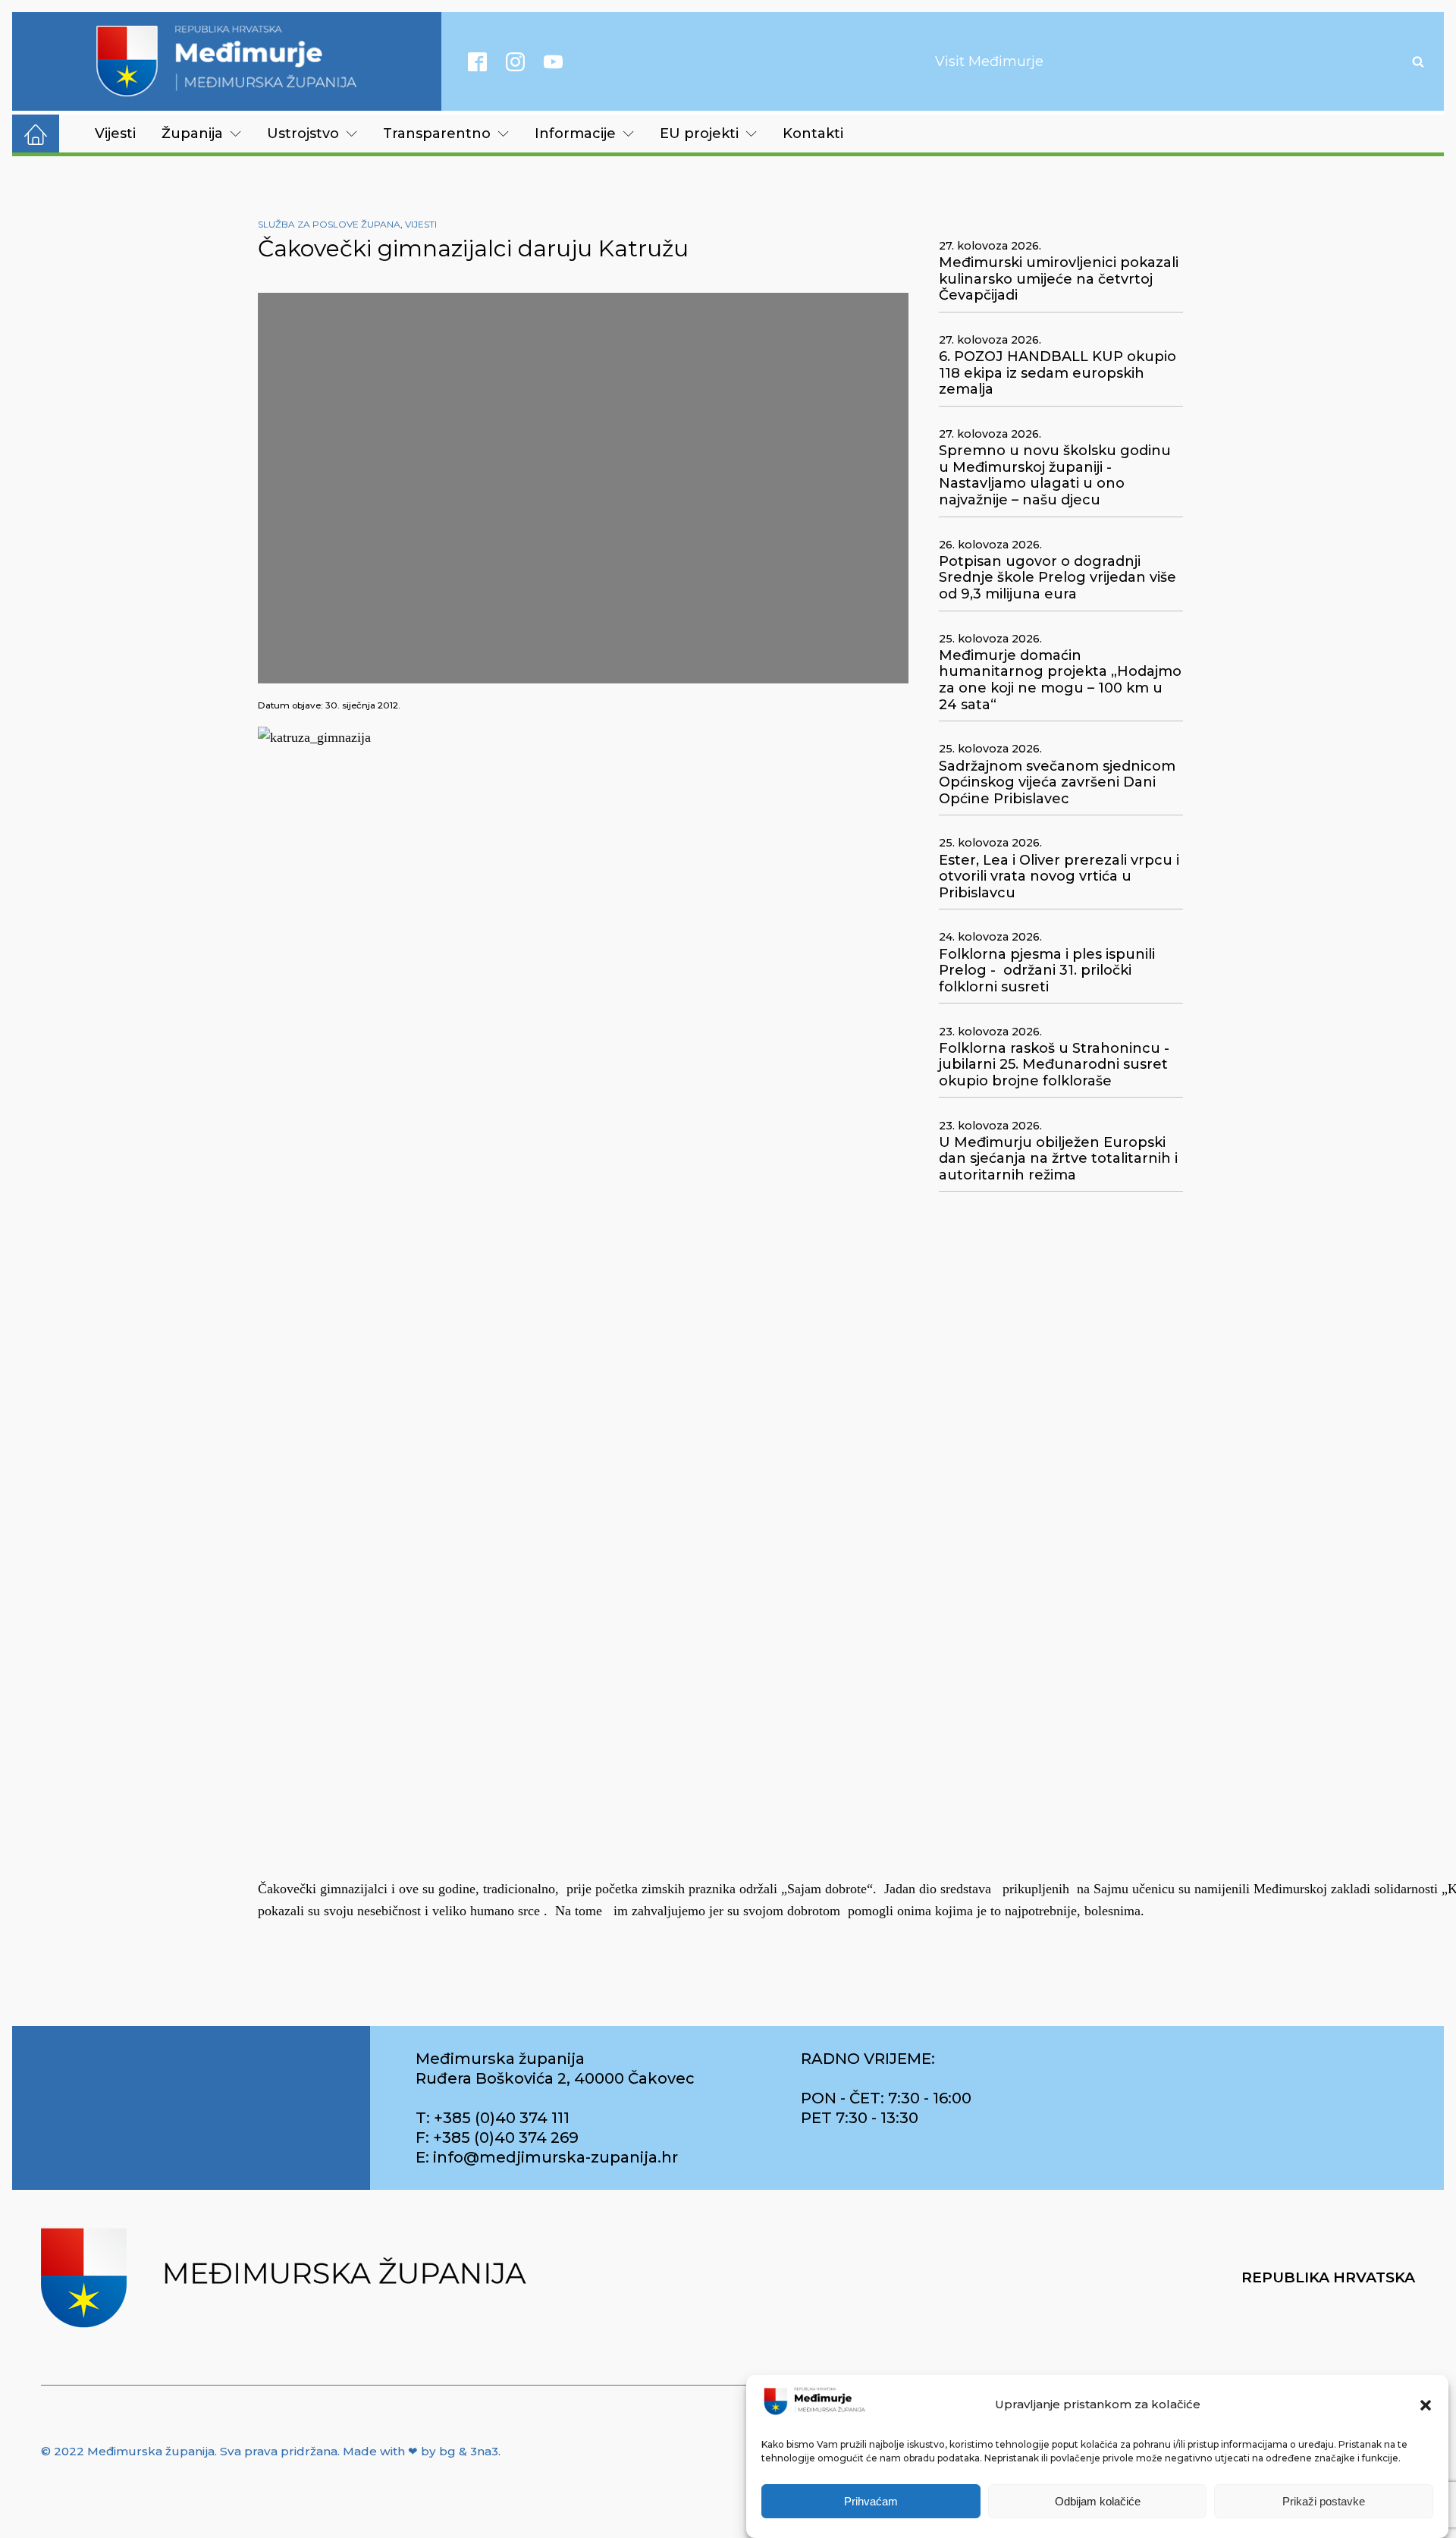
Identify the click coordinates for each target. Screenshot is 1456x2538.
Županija (192, 133)
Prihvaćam (871, 2502)
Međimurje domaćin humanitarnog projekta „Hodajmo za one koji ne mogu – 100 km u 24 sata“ (1060, 680)
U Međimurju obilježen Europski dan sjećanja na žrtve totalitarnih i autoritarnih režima (1058, 1159)
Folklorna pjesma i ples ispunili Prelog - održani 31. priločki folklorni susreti (1047, 971)
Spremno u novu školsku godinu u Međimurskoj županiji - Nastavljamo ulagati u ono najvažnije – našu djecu (1055, 476)
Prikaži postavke (1324, 2502)
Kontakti (813, 133)
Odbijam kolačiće (1098, 2502)
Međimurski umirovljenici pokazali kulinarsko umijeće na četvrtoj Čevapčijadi (1059, 279)
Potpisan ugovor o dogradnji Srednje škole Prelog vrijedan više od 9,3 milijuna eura (1057, 578)
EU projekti (699, 133)
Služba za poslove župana (329, 224)
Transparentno (437, 133)
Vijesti (115, 133)
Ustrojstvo (303, 133)
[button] (1426, 2405)
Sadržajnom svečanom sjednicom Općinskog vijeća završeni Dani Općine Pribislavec (1057, 783)
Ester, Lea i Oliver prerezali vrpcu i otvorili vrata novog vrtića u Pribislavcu (1059, 877)
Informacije (575, 133)
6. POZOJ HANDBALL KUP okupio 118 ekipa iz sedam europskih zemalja (1057, 373)
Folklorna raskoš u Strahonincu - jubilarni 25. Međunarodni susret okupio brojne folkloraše (1054, 1065)
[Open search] (1418, 61)
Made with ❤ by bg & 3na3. (422, 2451)
